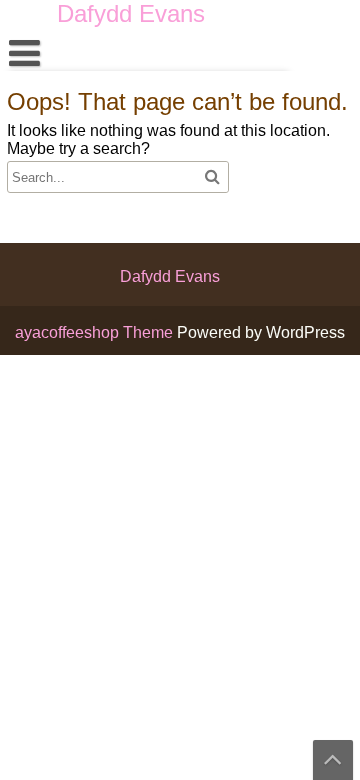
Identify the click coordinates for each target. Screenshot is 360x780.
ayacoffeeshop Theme (96, 332)
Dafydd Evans (170, 276)
